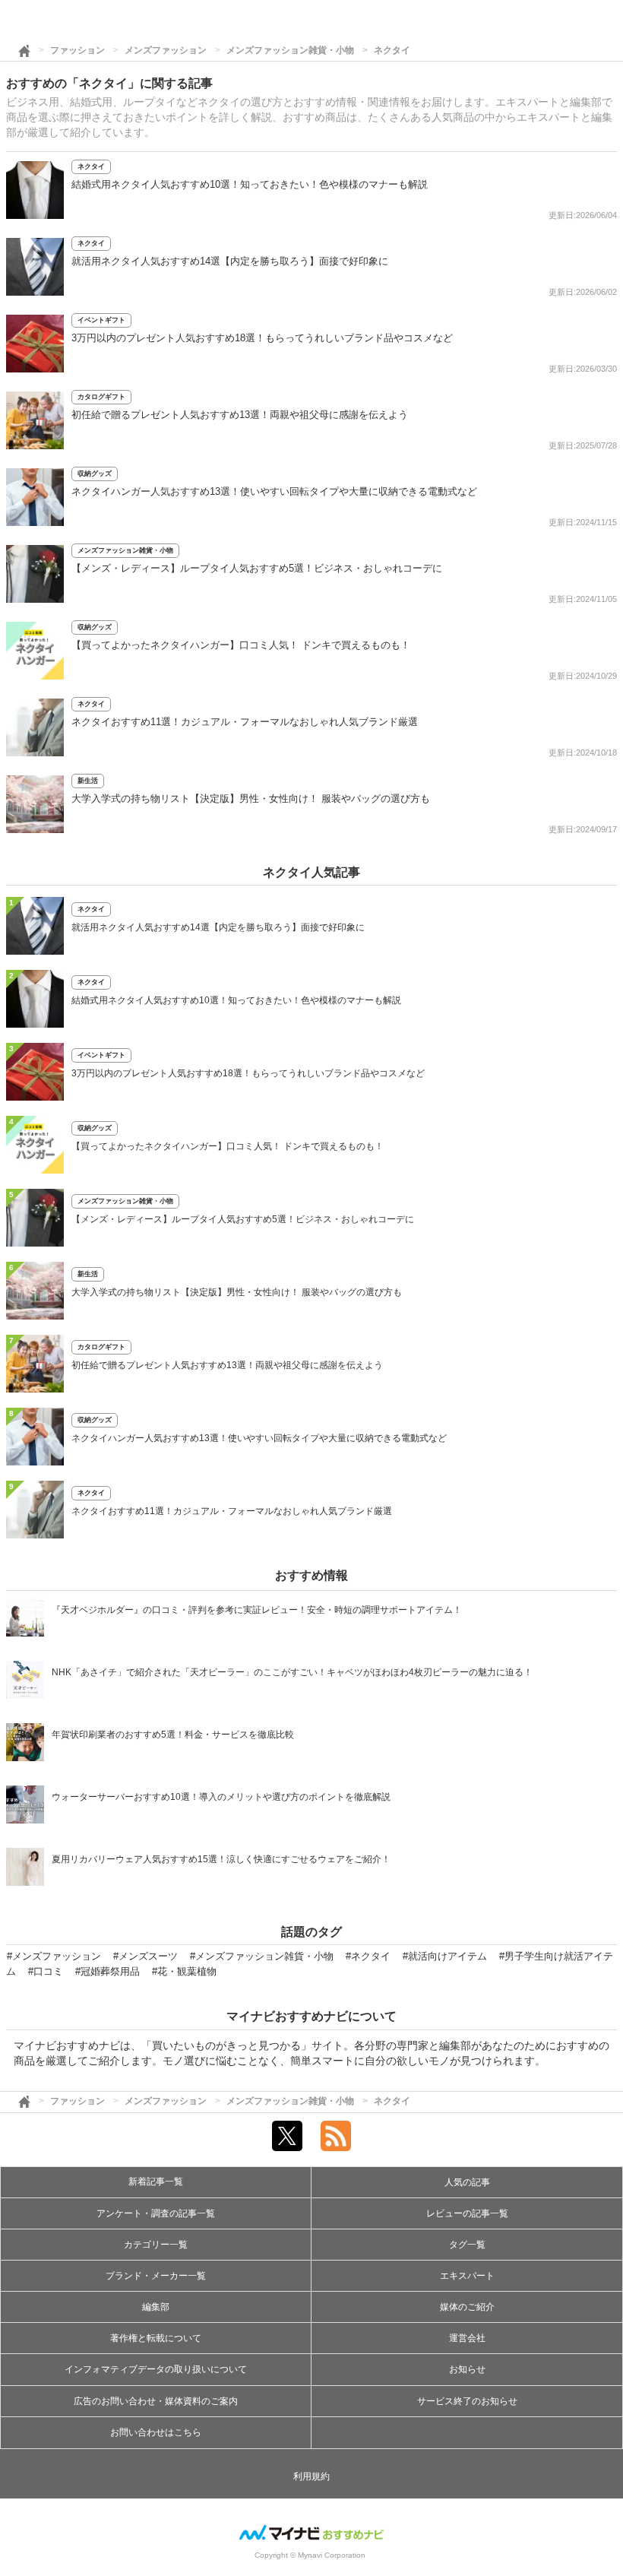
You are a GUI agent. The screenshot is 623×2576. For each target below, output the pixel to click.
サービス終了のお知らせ (467, 2401)
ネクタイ (392, 50)
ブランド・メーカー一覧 (156, 2276)
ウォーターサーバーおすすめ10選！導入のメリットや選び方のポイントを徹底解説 (221, 1797)
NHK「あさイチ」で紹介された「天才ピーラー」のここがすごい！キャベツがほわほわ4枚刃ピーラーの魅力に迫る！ (292, 1672)
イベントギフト (101, 320)
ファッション (77, 50)
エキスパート (467, 2276)
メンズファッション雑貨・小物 (290, 50)
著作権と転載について (156, 2338)
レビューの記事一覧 (467, 2213)
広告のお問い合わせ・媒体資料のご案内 (156, 2401)
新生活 (88, 781)
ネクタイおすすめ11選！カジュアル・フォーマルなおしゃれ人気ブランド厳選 (245, 722)
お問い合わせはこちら (156, 2432)
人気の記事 (467, 2182)
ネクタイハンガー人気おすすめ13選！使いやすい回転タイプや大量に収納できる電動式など (274, 491)
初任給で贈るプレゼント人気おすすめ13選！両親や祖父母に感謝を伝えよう (240, 415)
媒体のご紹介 (467, 2307)
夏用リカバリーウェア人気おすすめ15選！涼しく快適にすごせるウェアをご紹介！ (221, 1859)
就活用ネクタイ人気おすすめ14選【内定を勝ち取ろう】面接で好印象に (230, 261)
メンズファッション (166, 50)
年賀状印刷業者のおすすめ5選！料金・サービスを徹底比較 (173, 1735)
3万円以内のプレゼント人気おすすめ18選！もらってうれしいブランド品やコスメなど (262, 338)
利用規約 (311, 2476)
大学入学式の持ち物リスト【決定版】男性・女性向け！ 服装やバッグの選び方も (251, 798)
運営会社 (467, 2338)
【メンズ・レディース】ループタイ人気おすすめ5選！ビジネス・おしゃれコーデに (257, 568)
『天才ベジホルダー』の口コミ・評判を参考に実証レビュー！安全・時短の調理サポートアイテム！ (257, 1610)
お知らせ (467, 2369)
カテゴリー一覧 (156, 2245)
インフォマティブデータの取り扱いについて (156, 2369)
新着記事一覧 (156, 2182)
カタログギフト (101, 397)
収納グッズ (95, 474)
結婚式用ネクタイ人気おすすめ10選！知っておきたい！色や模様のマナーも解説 (250, 184)
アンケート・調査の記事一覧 (156, 2213)
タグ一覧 (467, 2245)
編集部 (156, 2307)
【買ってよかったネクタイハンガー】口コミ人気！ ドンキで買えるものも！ (241, 645)
